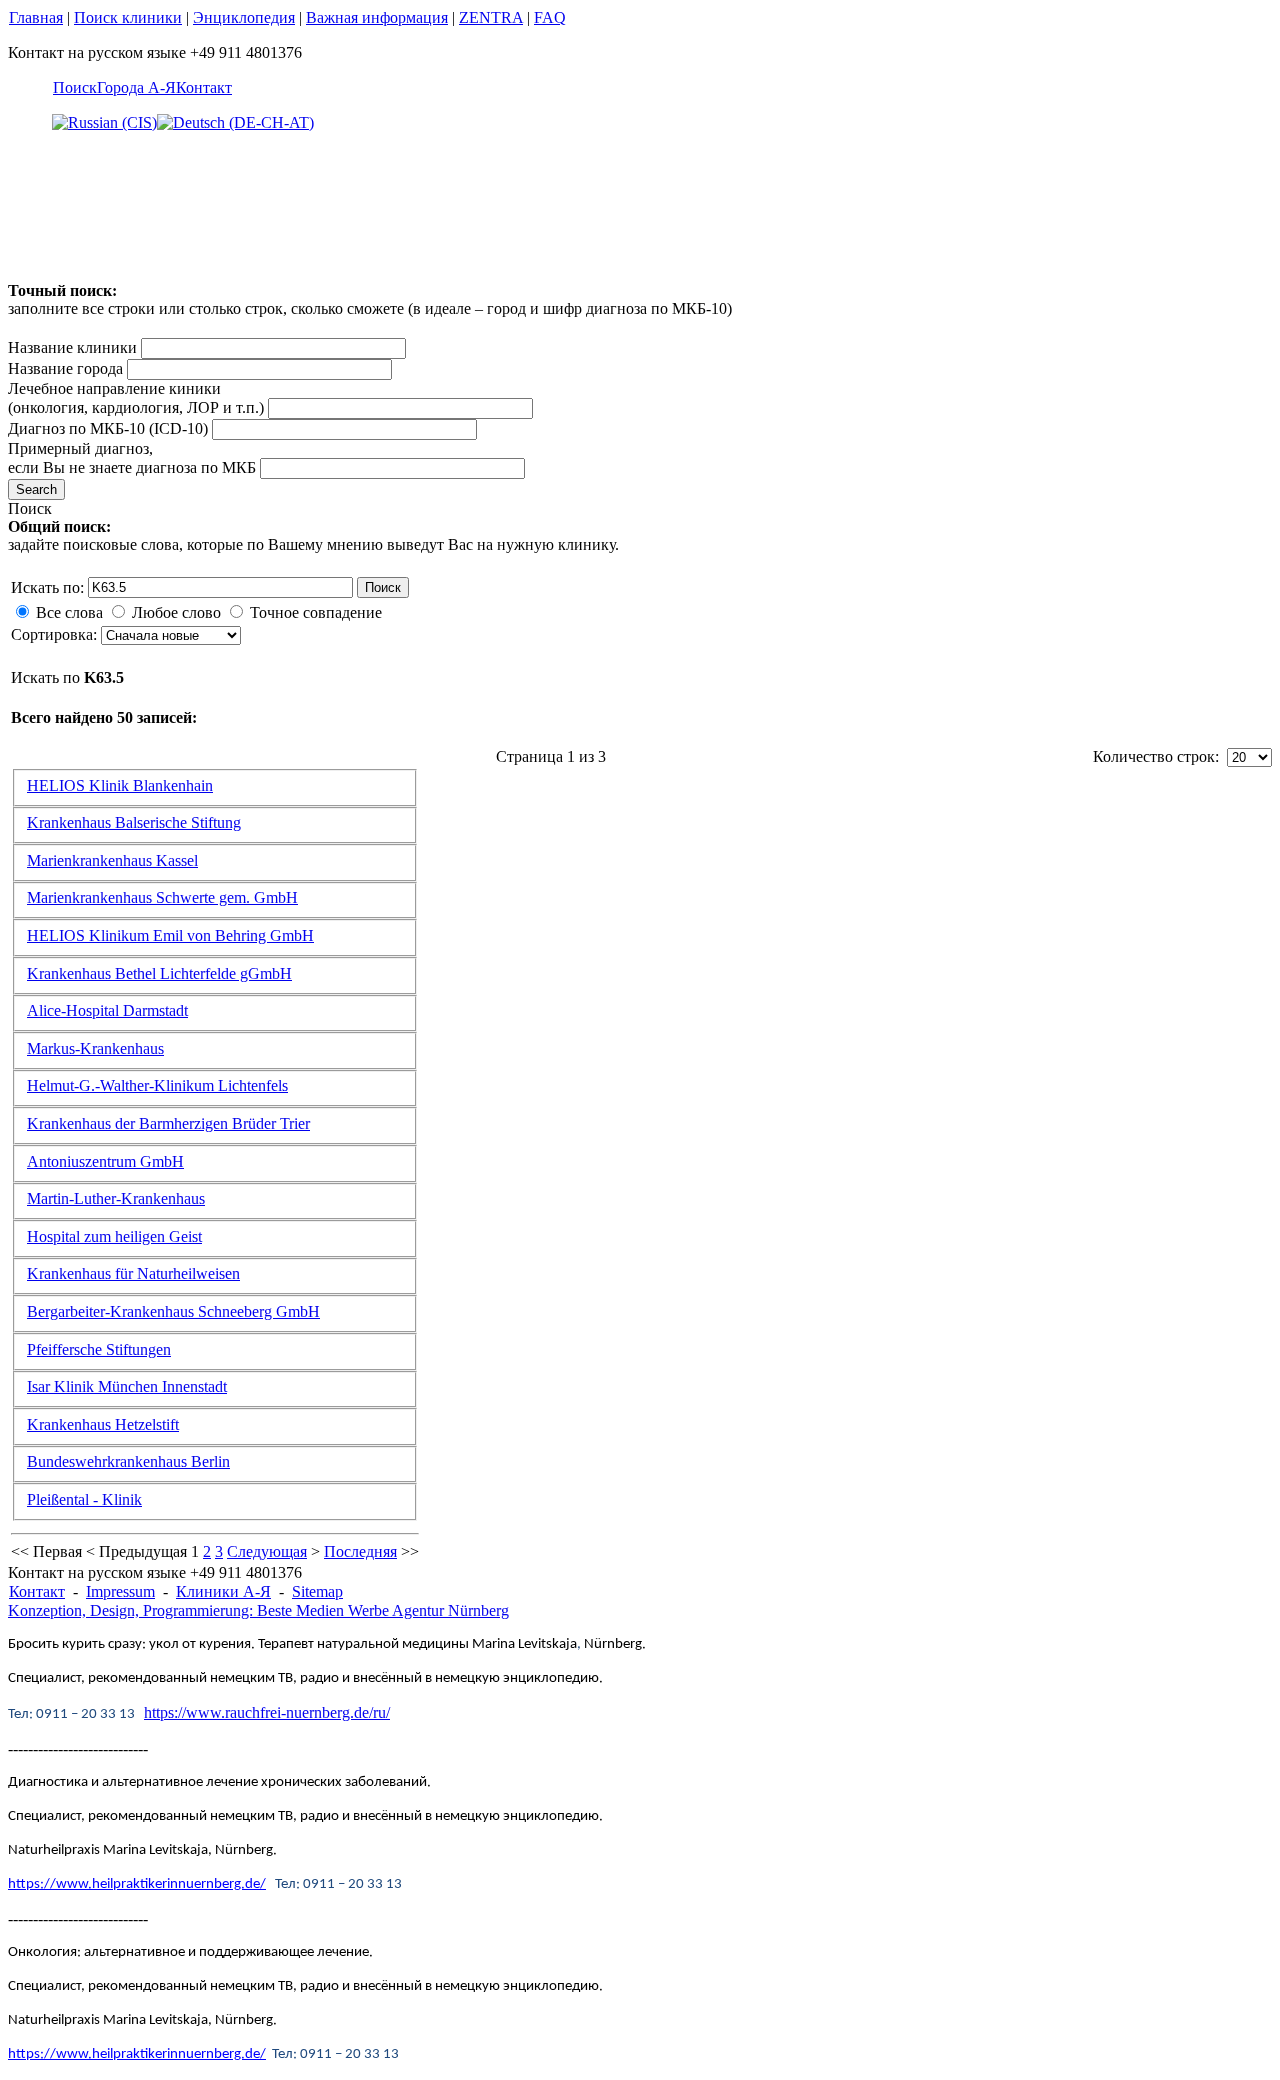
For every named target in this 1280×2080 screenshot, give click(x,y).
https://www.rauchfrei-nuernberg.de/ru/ (267, 1712)
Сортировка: (56, 634)
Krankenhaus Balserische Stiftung (134, 822)
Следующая (267, 1551)
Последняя (360, 1551)
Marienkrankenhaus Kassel (112, 860)
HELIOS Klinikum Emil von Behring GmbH (170, 935)
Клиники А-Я (223, 1591)
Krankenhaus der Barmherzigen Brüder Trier (168, 1123)
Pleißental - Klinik (84, 1499)
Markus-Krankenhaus (95, 1048)
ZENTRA (491, 17)
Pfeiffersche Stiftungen (99, 1349)
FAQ (550, 17)
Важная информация (377, 17)
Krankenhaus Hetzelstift (103, 1424)
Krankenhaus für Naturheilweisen (133, 1273)
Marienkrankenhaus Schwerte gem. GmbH (162, 897)
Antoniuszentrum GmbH (105, 1161)
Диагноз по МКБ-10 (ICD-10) (108, 428)
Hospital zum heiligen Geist (114, 1236)
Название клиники (72, 347)
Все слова (69, 612)
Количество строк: (1160, 756)
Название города (65, 368)
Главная (36, 17)
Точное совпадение (316, 612)
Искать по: (47, 587)
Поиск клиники (128, 17)
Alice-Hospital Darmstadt (107, 1010)
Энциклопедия (244, 17)
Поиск (75, 87)
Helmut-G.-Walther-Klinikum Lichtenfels (157, 1085)
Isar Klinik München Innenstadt (127, 1386)
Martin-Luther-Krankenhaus (116, 1198)
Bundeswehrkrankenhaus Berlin (128, 1461)
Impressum (120, 1591)
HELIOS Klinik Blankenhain (120, 785)
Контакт (204, 87)
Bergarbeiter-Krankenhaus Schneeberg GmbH (173, 1311)
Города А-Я (136, 87)
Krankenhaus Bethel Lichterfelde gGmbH (159, 973)
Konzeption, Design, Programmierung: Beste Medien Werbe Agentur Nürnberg (258, 1610)
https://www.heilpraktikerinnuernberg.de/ (137, 1884)
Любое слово (176, 612)
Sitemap (317, 1591)
